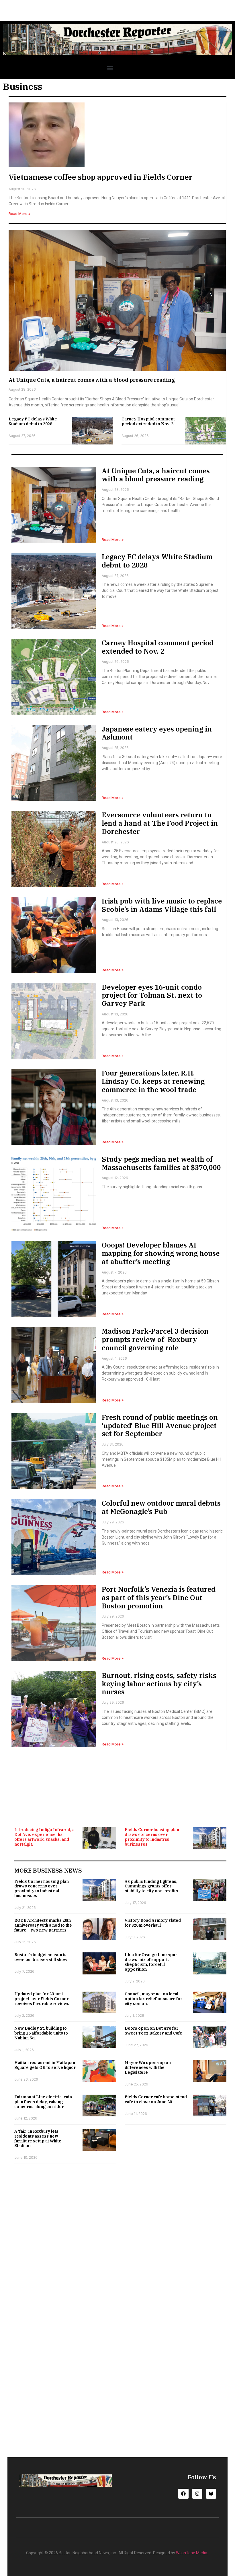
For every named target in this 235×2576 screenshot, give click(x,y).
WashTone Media (192, 2553)
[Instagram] (197, 2494)
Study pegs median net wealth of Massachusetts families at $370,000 (161, 1163)
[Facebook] (183, 2494)
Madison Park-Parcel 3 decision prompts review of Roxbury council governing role (155, 1339)
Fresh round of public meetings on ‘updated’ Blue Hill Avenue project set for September (160, 1426)
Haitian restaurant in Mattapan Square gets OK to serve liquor (45, 2065)
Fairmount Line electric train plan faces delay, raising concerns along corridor (43, 2102)
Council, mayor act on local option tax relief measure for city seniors (153, 1999)
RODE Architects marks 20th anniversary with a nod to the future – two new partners (43, 1925)
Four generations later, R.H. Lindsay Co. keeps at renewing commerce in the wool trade (153, 1081)
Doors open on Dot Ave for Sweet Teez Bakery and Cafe (153, 2031)
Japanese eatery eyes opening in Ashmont (157, 733)
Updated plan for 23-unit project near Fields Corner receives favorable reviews (42, 1999)
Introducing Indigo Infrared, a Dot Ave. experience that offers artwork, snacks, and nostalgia (44, 1837)
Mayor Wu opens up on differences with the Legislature (148, 2067)
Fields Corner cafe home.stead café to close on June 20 (156, 2099)
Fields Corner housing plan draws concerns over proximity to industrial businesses (152, 1837)
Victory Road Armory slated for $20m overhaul (153, 1923)
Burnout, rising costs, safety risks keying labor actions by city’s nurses (159, 1684)
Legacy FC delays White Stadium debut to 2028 (33, 421)
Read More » (19, 214)
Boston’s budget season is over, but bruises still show (41, 1957)
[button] (110, 68)
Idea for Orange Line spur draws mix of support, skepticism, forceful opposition (151, 1962)
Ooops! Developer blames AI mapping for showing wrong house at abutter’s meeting (161, 1253)
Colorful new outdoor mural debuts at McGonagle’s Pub (161, 1507)
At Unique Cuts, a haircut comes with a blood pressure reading (92, 380)
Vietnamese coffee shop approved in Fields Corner (101, 177)
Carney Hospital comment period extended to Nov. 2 (148, 421)
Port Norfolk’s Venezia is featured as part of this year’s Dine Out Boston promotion (159, 1598)
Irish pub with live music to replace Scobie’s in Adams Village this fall (162, 905)
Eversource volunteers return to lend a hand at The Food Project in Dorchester (160, 823)
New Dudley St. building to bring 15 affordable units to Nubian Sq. (41, 2033)
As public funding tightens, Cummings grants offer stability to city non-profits (151, 1886)
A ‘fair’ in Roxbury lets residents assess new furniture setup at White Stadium (38, 2138)
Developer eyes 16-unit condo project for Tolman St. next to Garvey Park (152, 995)
